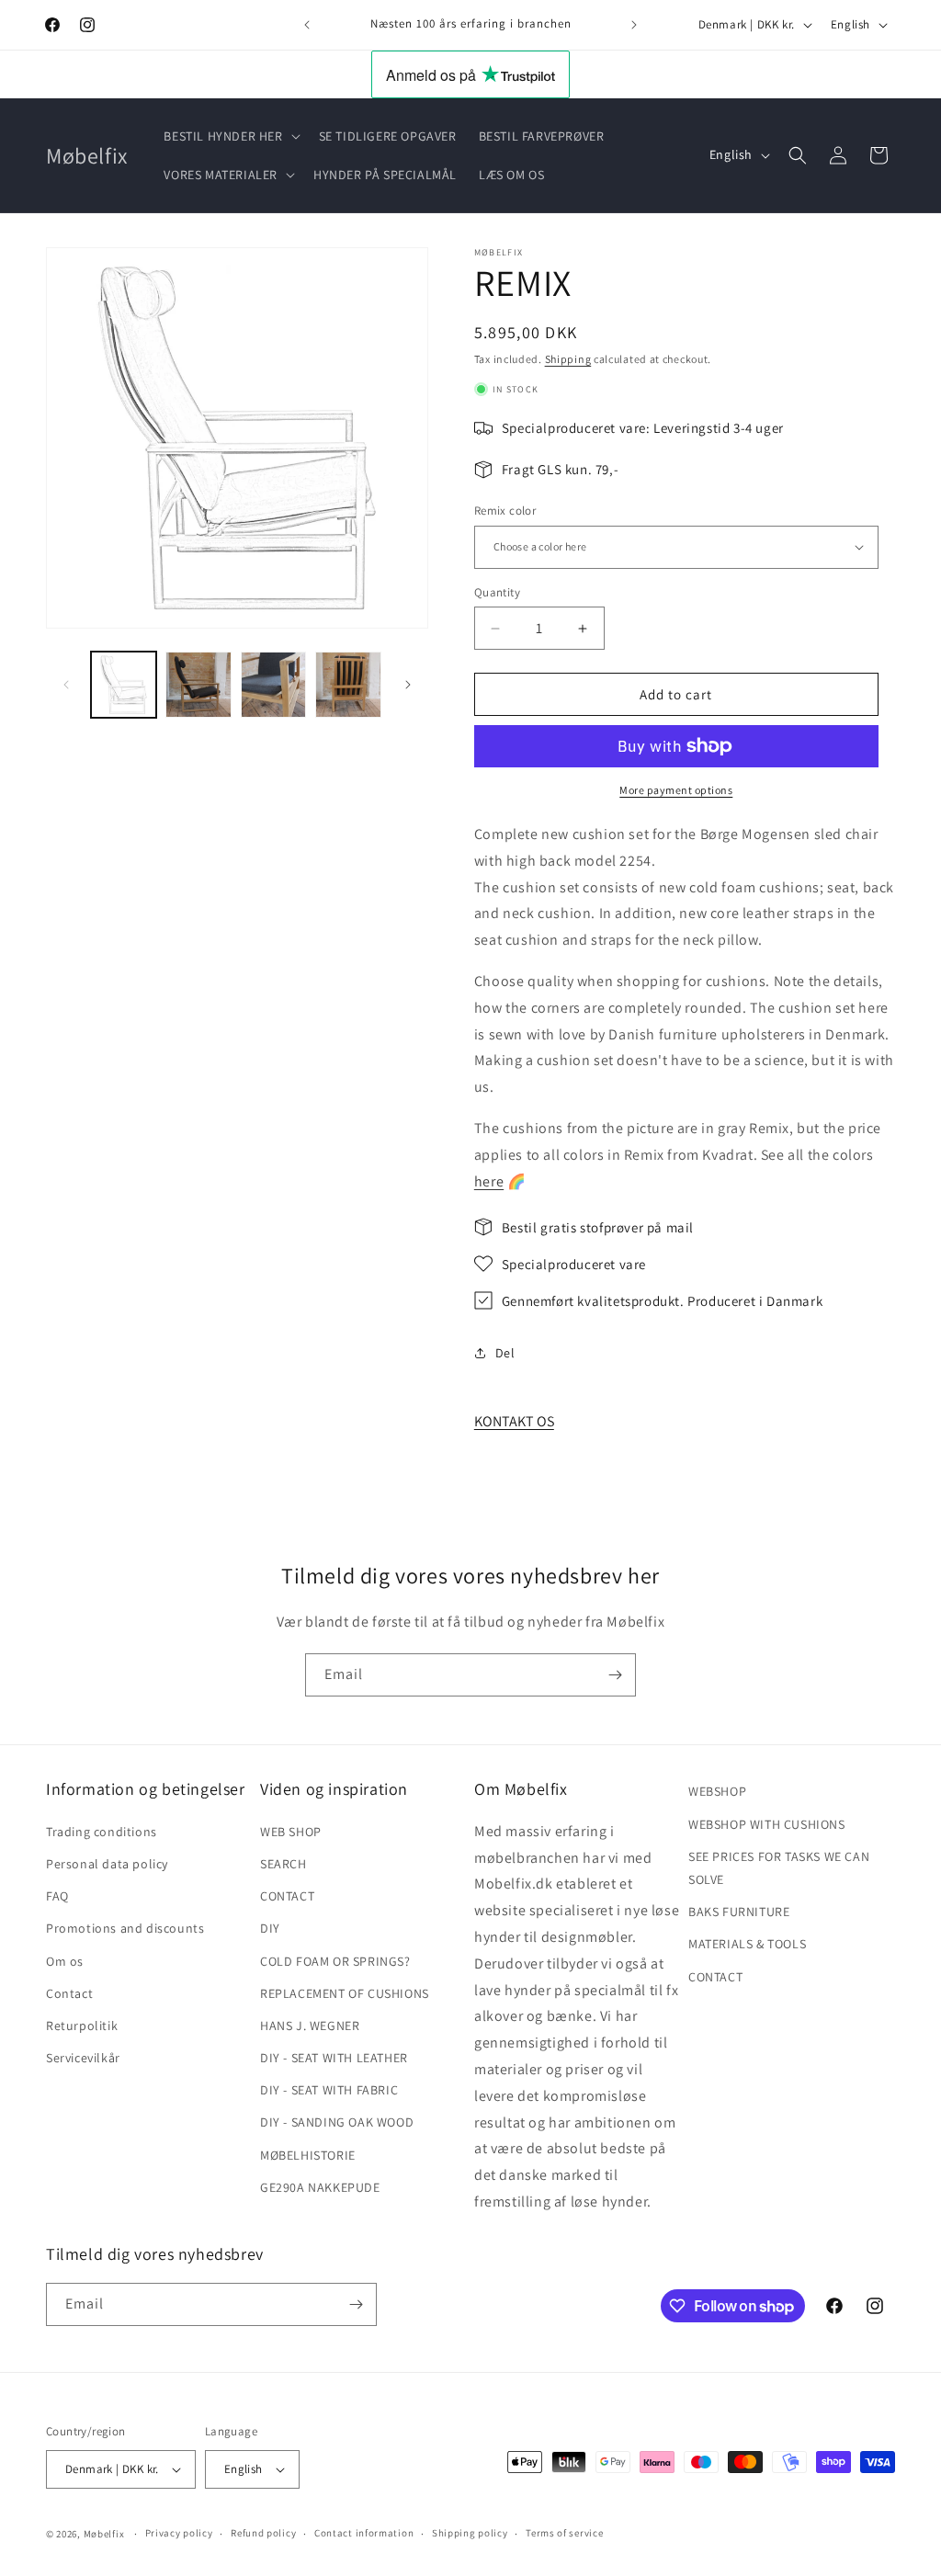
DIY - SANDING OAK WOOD (337, 2122)
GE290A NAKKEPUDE (320, 2187)
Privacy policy (179, 2533)
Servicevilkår (83, 2058)
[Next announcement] (634, 25)
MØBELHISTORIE (308, 2155)
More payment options (676, 790)
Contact (69, 1993)
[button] (230, 136)
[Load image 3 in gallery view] (273, 684)
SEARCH (283, 1864)
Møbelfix (104, 2534)
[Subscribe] (615, 1675)
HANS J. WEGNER (310, 2026)
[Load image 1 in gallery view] (124, 684)
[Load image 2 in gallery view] (198, 684)
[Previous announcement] (307, 25)
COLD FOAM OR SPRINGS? (335, 1961)
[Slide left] (66, 685)
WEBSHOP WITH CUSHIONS (767, 1824)
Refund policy (263, 2533)
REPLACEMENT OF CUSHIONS (345, 1993)
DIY (270, 1928)
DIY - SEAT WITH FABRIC (329, 2090)
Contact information (364, 2533)
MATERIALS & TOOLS (747, 1944)
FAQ (57, 1896)
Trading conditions (102, 1832)
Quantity (497, 592)
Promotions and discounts (125, 1928)
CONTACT (287, 1896)
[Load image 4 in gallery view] (348, 684)
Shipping (568, 359)
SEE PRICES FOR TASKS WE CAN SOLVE (779, 1868)
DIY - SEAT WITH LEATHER (334, 2058)
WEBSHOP (717, 1791)
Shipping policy (470, 2533)
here (489, 1181)
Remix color (505, 511)
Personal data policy (107, 1864)
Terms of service (564, 2533)
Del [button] (505, 1353)
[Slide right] (408, 685)
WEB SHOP (291, 1832)
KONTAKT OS (514, 1421)
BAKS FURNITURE (739, 1912)
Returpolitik (82, 2026)
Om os (65, 1961)
